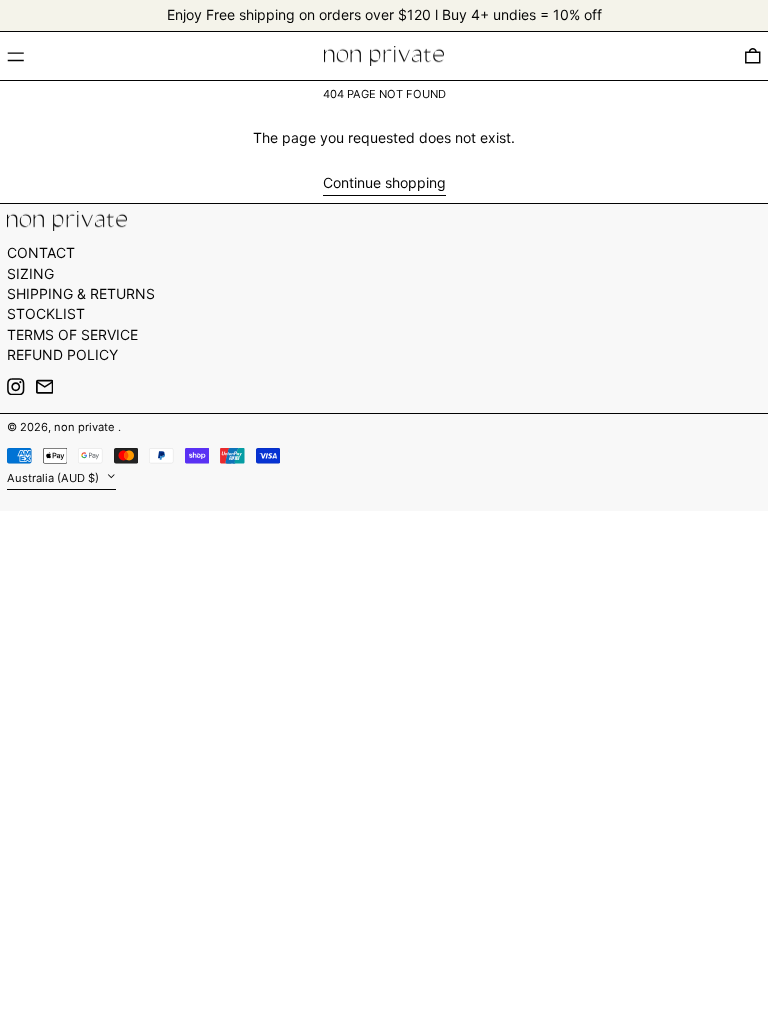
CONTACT (41, 252)
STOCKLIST (46, 313)
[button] (753, 56)
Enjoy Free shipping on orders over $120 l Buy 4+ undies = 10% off (384, 14)
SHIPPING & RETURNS (81, 293)
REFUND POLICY (62, 354)
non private (86, 427)
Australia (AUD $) (54, 478)
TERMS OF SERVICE (72, 334)
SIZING (30, 273)
